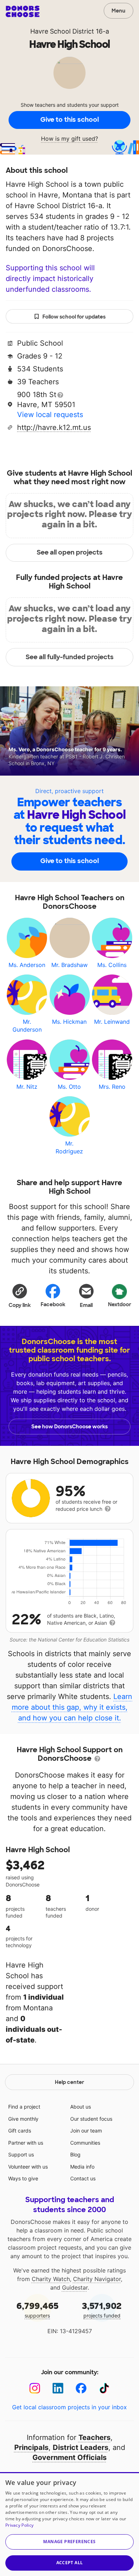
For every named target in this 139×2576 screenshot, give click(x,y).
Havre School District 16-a (70, 31)
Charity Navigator (97, 2279)
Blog (75, 2154)
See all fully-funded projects (70, 657)
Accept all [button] (70, 2563)
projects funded (102, 2309)
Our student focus (91, 2119)
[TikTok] (104, 2388)
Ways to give (23, 2178)
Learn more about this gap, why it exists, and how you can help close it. (72, 1707)
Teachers (94, 2437)
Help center (69, 2082)
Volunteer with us (28, 2167)
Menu (119, 11)
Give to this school (69, 120)
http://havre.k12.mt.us (54, 427)
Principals (31, 2447)
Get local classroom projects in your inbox (69, 2407)
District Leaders (81, 2447)
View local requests (50, 415)
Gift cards (20, 2131)
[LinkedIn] (58, 2388)
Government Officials (69, 2457)
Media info (82, 2167)
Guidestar (75, 2287)
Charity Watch (51, 2279)
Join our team (86, 2131)
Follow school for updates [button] (74, 317)
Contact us (83, 2178)
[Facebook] (81, 2388)
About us (81, 2107)
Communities (85, 2143)
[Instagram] (35, 2388)
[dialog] (69, 2524)
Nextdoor (120, 1304)
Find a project (24, 2107)
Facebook (53, 1304)
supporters (37, 2309)
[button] (20, 1295)
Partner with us (26, 2143)
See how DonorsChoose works (69, 1427)
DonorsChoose (23, 11)
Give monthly (23, 2119)
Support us (21, 2154)
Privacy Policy (19, 2525)
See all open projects (70, 552)
